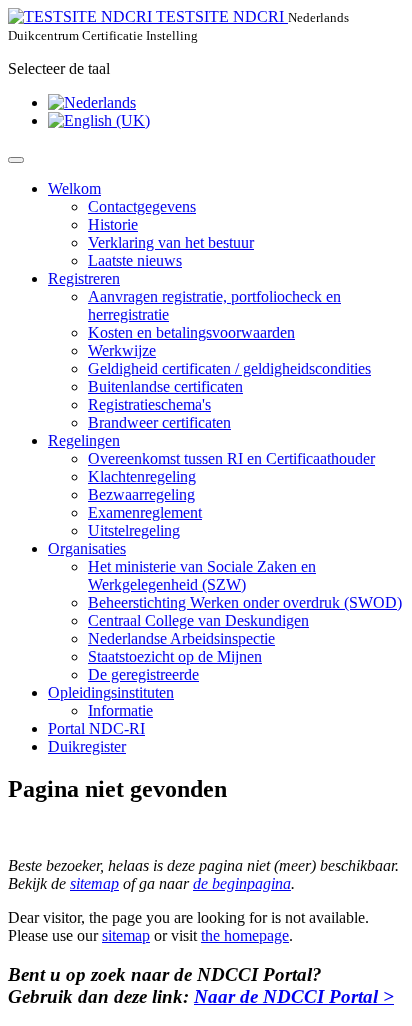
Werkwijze (122, 350)
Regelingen (84, 440)
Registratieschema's (149, 404)
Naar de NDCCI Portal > (294, 996)
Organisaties (87, 548)
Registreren (84, 278)
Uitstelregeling (134, 530)
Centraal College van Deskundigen (198, 620)
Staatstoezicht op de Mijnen (175, 656)
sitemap (94, 883)
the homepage (245, 935)
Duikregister (87, 746)
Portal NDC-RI (96, 728)
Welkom (74, 188)
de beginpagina (242, 883)
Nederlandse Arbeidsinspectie (181, 638)
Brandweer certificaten (159, 422)
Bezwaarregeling (141, 494)
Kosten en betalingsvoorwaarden (191, 332)
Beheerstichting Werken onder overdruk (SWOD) (245, 602)
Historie (113, 224)
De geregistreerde (143, 674)
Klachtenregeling (142, 476)
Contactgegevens (142, 206)
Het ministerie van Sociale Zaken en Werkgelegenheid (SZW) (202, 575)
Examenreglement (145, 512)
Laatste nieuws (135, 260)
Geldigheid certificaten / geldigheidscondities (229, 368)
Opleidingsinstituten (111, 692)
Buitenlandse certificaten (165, 386)
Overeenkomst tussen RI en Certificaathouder (231, 458)
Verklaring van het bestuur (171, 242)
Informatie (120, 710)
